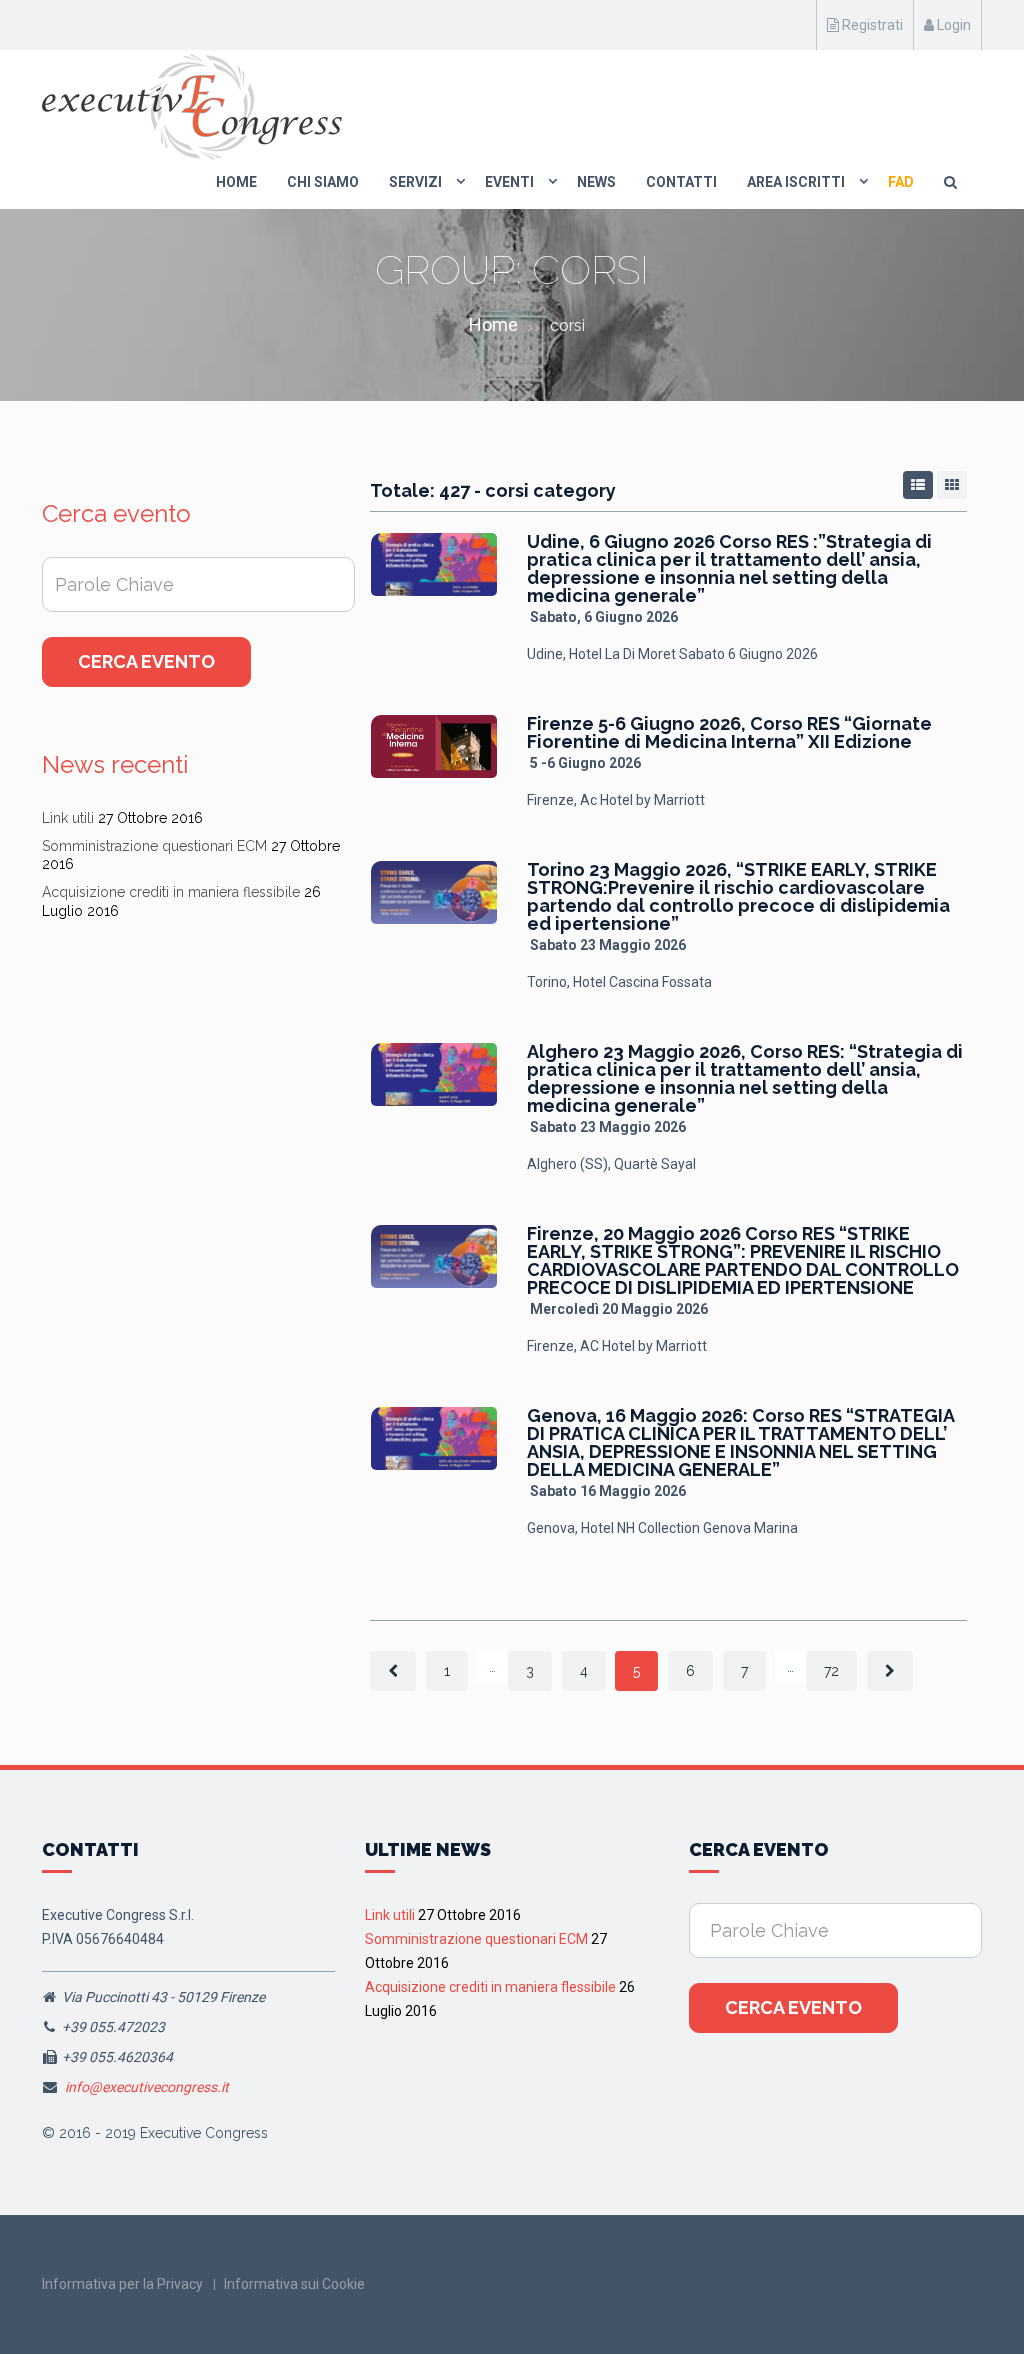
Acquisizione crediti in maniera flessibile (171, 892)
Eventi (509, 182)
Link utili (68, 818)
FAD (901, 182)
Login (952, 25)
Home (236, 182)
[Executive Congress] (192, 107)
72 (831, 1671)
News (596, 182)
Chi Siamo (323, 182)
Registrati (871, 25)
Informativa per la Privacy (122, 2284)
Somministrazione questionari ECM (154, 846)
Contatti (681, 182)
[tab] (918, 485)
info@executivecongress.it (147, 2087)
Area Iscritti (796, 182)
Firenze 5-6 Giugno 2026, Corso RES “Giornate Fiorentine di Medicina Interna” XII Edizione (729, 732)
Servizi (415, 182)
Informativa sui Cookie (294, 2284)
